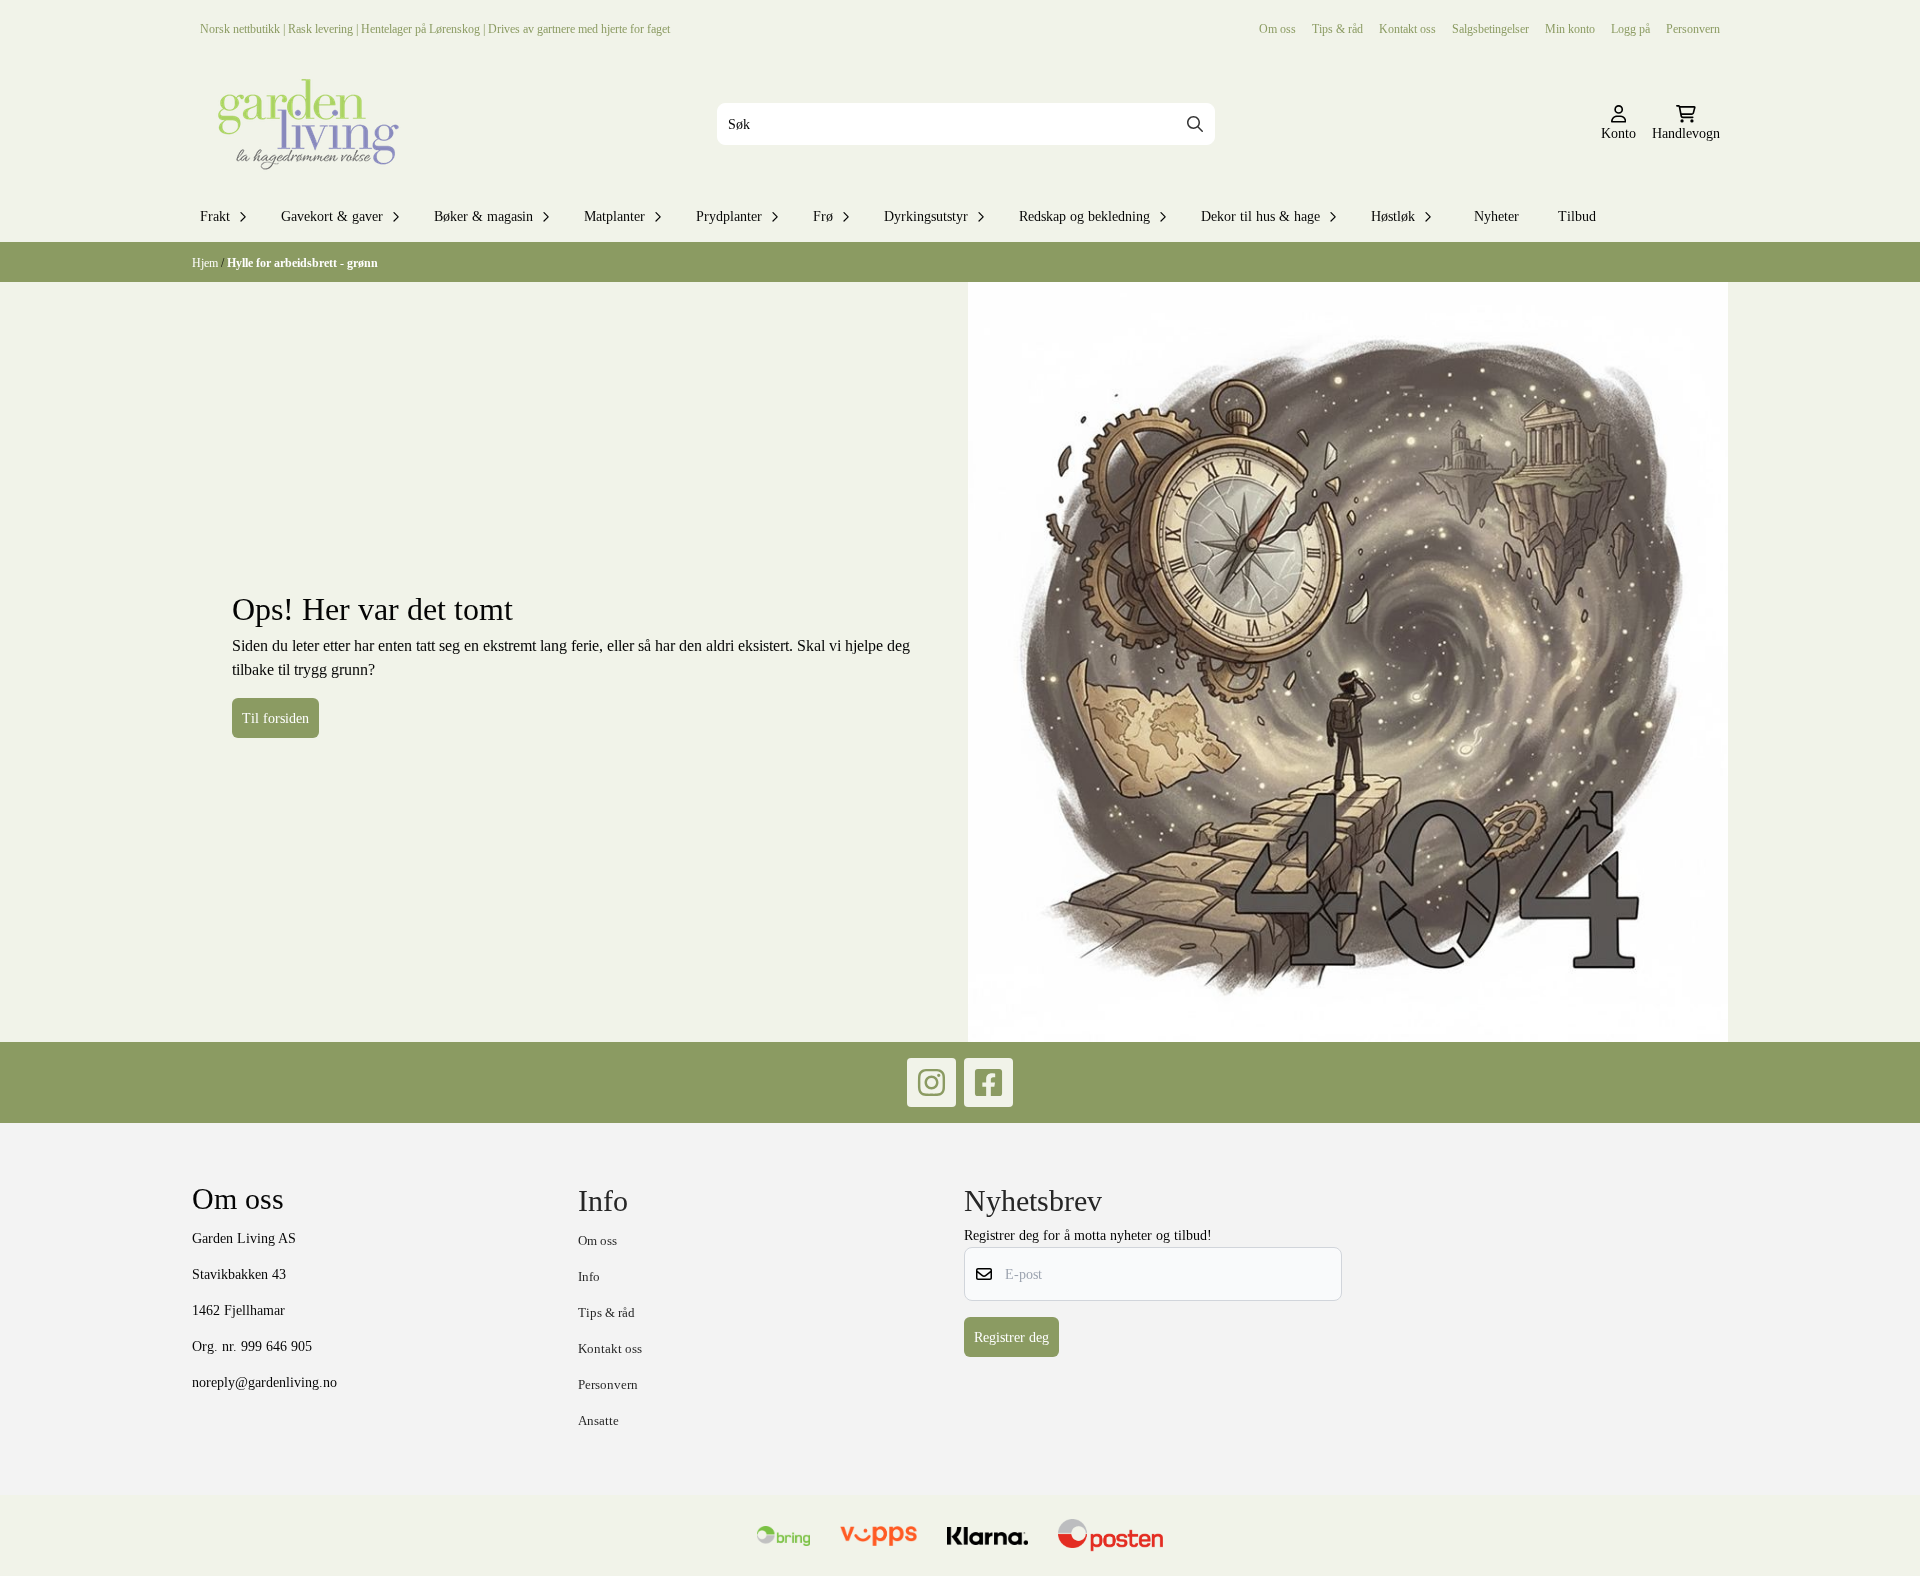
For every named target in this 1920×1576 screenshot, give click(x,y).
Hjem (206, 262)
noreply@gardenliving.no (264, 1382)
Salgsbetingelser (1490, 28)
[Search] (1195, 124)
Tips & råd (1337, 28)
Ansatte (598, 1420)
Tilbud (1577, 216)
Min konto (1570, 28)
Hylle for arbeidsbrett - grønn (302, 262)
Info (589, 1276)
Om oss (1277, 28)
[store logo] (304, 124)
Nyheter (1496, 216)
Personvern (1693, 28)
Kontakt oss (1407, 28)
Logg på (1630, 28)
